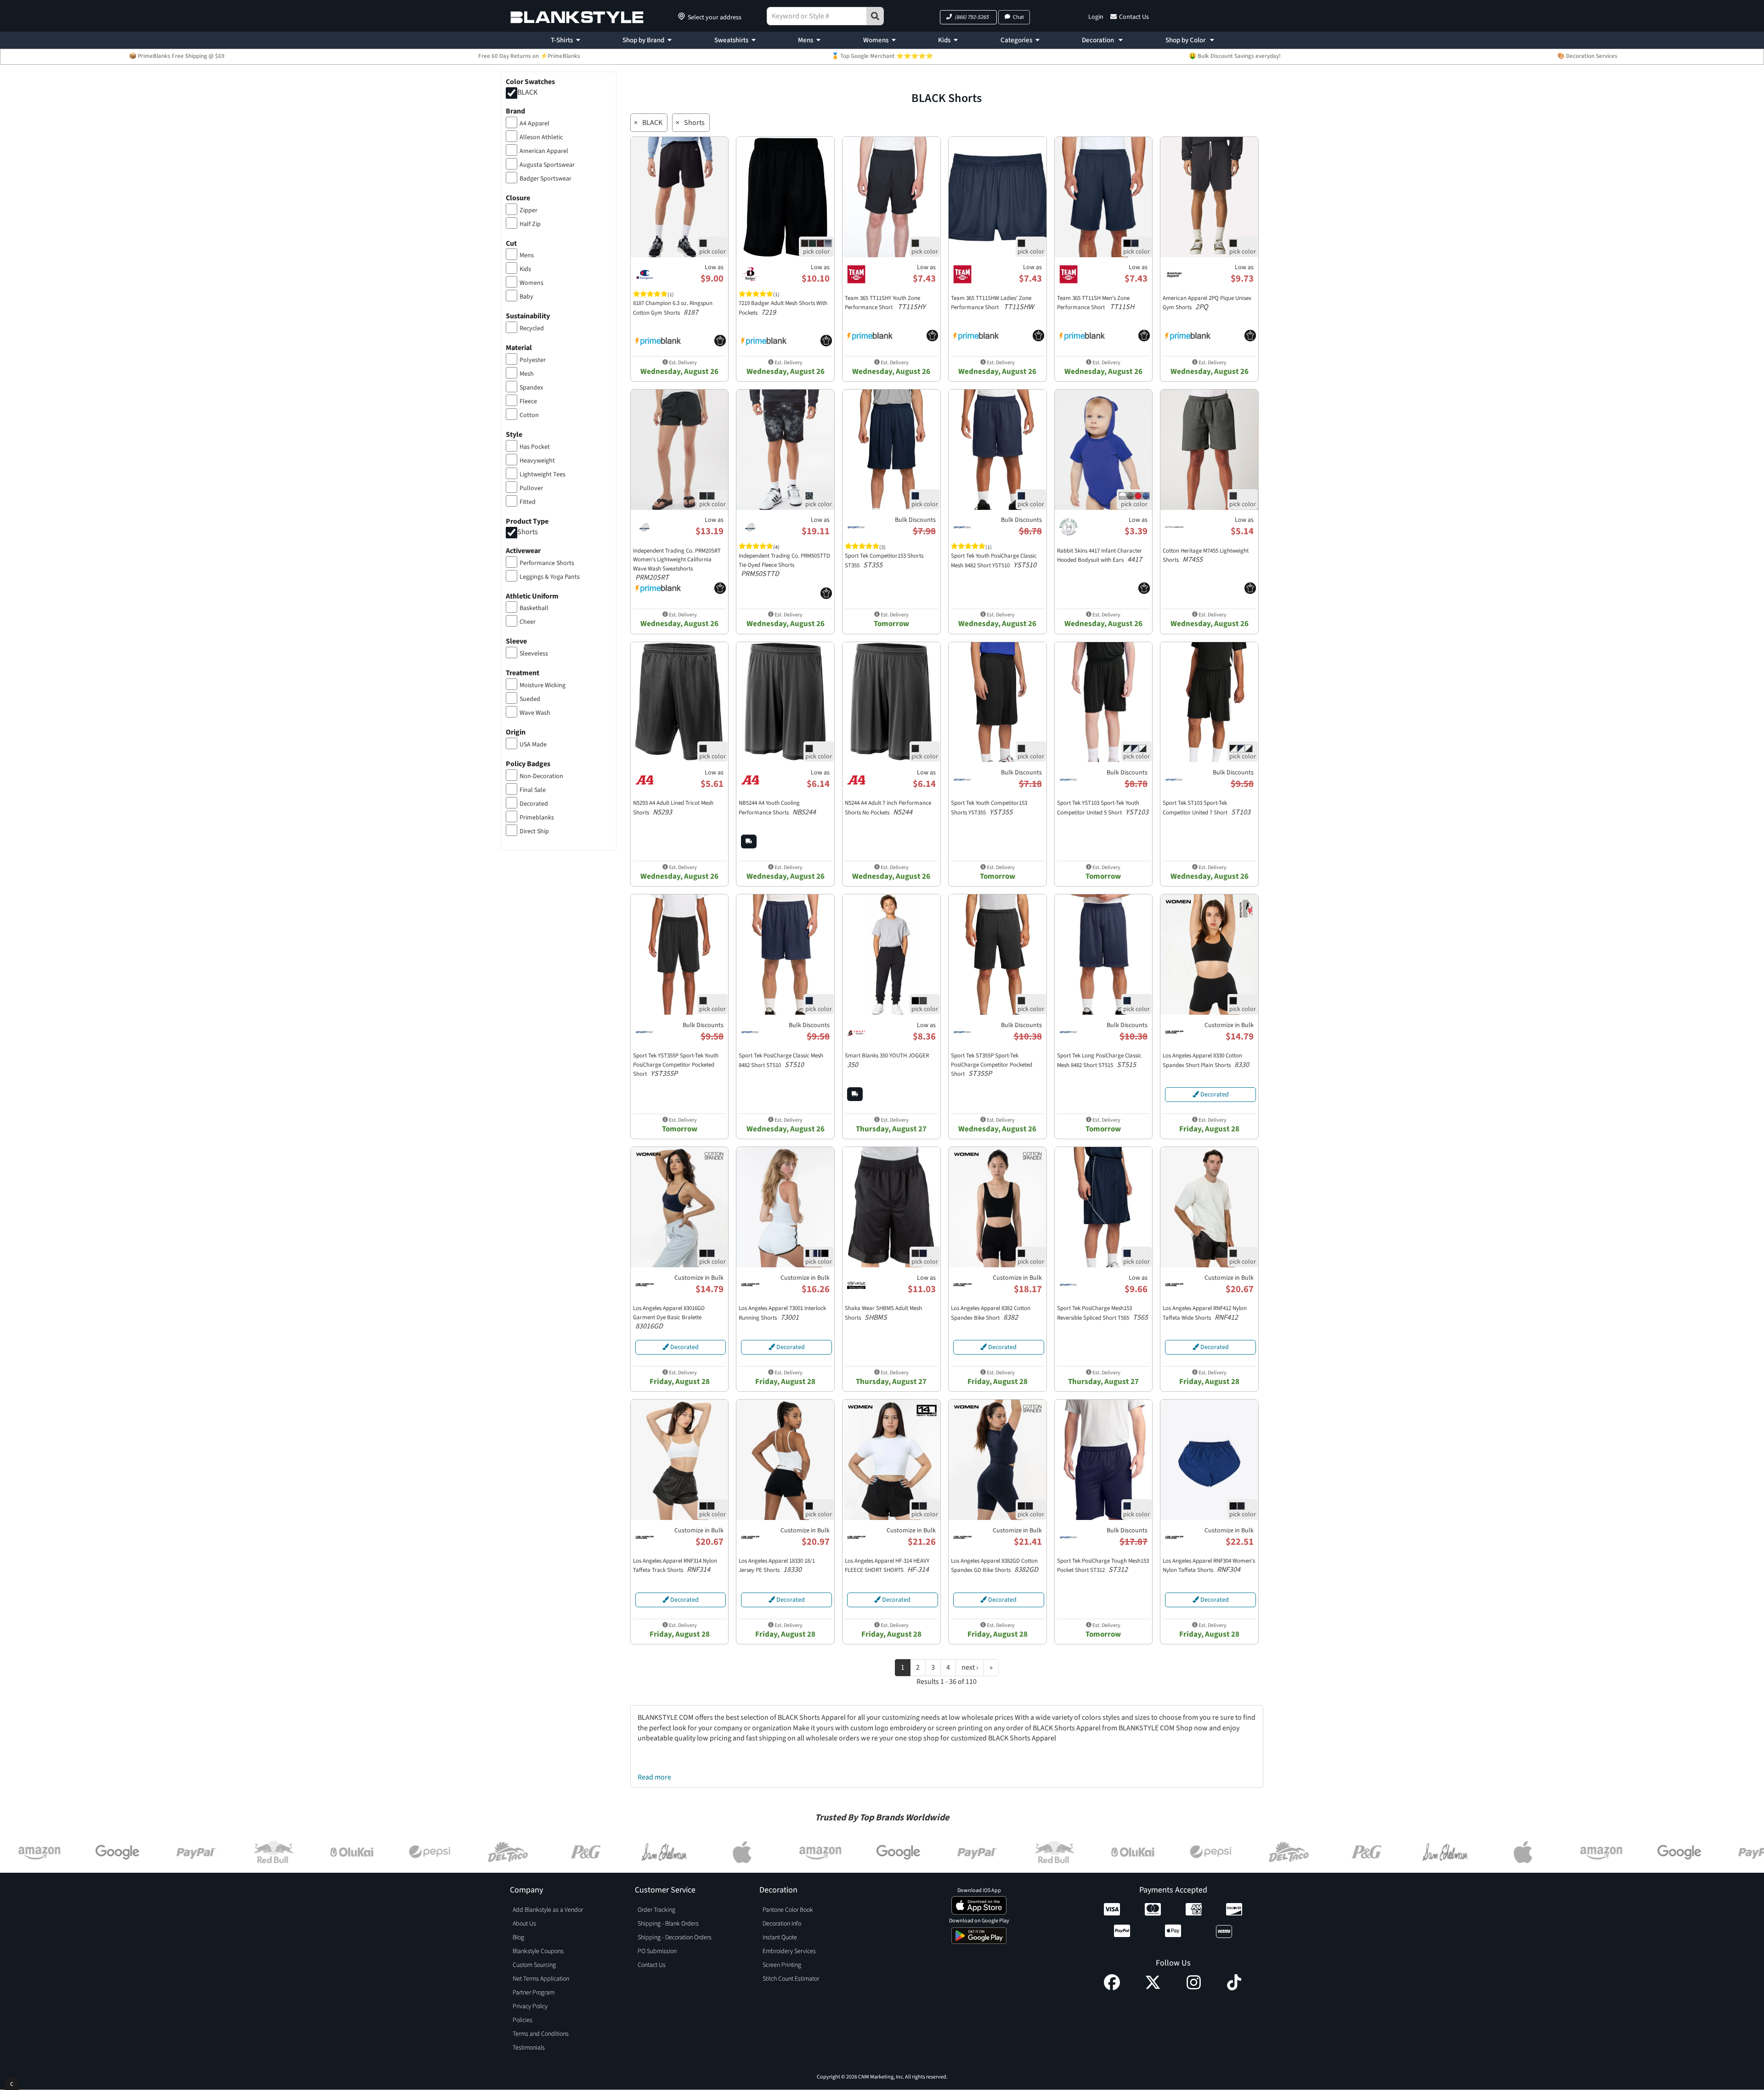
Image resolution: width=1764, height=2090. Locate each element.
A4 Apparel (534, 124)
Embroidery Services (789, 1951)
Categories (1016, 40)
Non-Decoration (541, 776)
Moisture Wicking (543, 685)
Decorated (534, 804)
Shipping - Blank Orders (668, 1924)
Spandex (531, 388)
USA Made (533, 745)
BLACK (527, 92)
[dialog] (12, 2083)
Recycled (532, 328)
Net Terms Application (541, 1979)
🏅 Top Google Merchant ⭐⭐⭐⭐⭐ (882, 56)
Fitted (528, 502)
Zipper (529, 210)
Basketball (534, 608)
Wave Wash (535, 713)
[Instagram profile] (1194, 1988)
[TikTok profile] (1234, 1988)
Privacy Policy (530, 2006)
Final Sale (533, 790)
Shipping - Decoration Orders (675, 1937)
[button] (968, 17)
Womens (876, 40)
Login (1096, 17)
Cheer (528, 622)
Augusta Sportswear (547, 165)
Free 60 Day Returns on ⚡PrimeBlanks (529, 56)
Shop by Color (1186, 40)
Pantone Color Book (788, 1910)
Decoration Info (782, 1924)
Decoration (1099, 40)
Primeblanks (537, 818)
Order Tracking (656, 1910)
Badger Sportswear (546, 179)
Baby (526, 297)
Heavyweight (537, 461)
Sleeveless (534, 654)
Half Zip (530, 224)
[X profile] (1153, 1988)
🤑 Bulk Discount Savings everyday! (1235, 56)
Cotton (529, 415)
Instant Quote (780, 1937)
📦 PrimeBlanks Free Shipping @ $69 (177, 56)
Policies (523, 2020)
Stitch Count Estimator (791, 1979)
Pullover (531, 488)
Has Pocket (535, 447)
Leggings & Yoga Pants (550, 577)
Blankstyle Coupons (538, 1951)
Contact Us (1134, 17)
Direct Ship (534, 831)
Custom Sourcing (534, 1965)
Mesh (527, 374)
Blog (518, 1937)
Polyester (533, 360)
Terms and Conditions (541, 2034)
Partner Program (534, 1993)
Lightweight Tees (543, 474)
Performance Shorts (547, 563)
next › (970, 1667)
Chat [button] (1018, 17)
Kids (944, 40)
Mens (806, 40)
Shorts (528, 532)
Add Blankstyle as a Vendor (548, 1910)
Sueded (530, 699)
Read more (654, 1777)
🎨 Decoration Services (1587, 56)
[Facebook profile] (1112, 1988)
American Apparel (544, 151)
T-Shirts (562, 40)
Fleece (528, 401)
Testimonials (529, 2048)
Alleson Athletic (541, 137)
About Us (524, 1924)
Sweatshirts (731, 40)
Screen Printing (782, 1965)
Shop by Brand (643, 40)
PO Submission (657, 1951)
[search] (875, 16)
